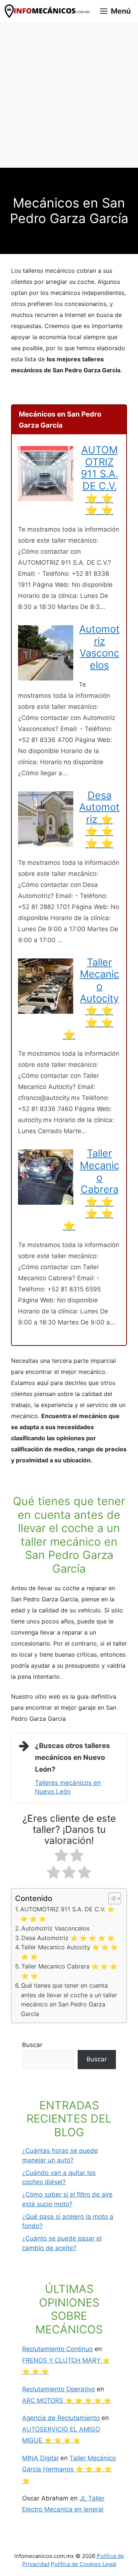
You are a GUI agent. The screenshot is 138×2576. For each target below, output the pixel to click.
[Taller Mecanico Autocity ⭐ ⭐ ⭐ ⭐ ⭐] (46, 1012)
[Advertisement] (69, 95)
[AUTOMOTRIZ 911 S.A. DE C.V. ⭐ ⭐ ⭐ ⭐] (46, 499)
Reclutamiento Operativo (59, 2389)
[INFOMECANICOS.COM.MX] (48, 11)
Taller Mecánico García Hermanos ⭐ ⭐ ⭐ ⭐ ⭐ (69, 2469)
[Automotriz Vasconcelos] (46, 678)
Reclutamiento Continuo (57, 2349)
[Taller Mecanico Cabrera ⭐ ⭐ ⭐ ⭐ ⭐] (46, 1202)
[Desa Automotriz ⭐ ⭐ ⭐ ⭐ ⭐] (46, 845)
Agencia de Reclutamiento (61, 2418)
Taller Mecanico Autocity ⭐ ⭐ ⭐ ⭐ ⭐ (91, 998)
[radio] (61, 1857)
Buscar (32, 2045)
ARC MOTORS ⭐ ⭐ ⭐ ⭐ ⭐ (67, 2401)
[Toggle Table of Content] (111, 1898)
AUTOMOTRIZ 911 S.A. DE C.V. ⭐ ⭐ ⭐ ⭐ (99, 480)
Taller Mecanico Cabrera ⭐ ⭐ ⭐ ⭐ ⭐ (91, 1189)
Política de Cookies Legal (84, 2564)
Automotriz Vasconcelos (99, 647)
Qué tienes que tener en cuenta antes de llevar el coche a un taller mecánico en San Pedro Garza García (69, 2000)
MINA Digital (40, 2458)
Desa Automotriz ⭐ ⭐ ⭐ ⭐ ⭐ (99, 819)
